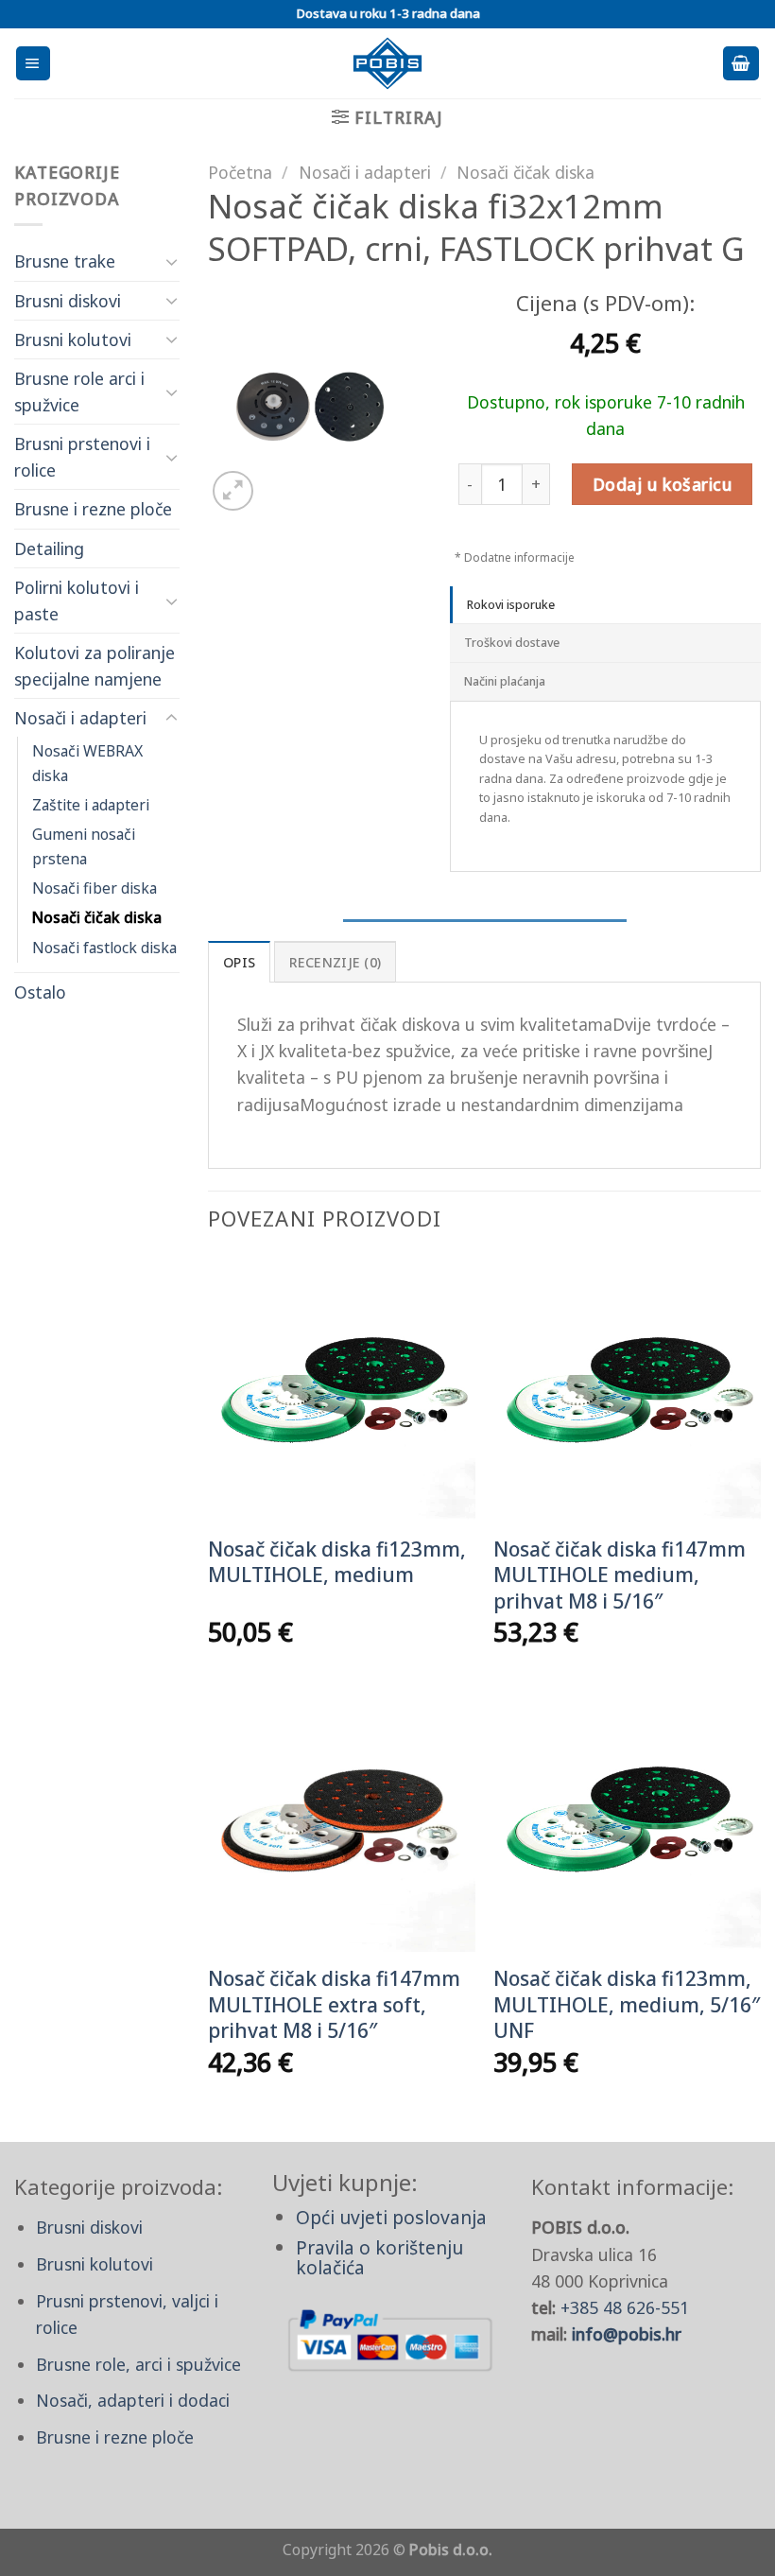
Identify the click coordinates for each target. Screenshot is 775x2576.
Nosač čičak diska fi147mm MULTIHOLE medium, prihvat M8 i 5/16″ (620, 1575)
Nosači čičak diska (97, 917)
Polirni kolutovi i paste (77, 600)
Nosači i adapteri (80, 718)
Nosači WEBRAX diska (87, 763)
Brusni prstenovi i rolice (82, 457)
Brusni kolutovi (73, 339)
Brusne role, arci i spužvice (138, 2364)
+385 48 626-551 (625, 2307)
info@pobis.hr (627, 2334)
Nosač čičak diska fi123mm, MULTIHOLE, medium (337, 1562)
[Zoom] (233, 491)
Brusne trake (65, 261)
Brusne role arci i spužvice (79, 392)
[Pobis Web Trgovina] (388, 63)
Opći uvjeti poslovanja (391, 2217)
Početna (240, 172)
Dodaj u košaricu (662, 484)
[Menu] (33, 63)
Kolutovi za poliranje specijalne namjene (95, 666)
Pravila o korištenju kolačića (379, 2257)
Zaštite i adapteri (91, 805)
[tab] (605, 605)
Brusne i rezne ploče (93, 509)
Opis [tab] (239, 962)
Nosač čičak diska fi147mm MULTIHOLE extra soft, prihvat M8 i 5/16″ (334, 2005)
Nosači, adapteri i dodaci (133, 2400)
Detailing (49, 548)
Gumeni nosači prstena (84, 846)
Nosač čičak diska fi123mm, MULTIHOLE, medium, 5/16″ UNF (627, 2005)
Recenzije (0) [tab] (336, 962)
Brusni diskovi (68, 301)
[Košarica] (741, 63)
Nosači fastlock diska (104, 948)
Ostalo (40, 992)
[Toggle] (172, 261)
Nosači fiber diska (95, 888)
